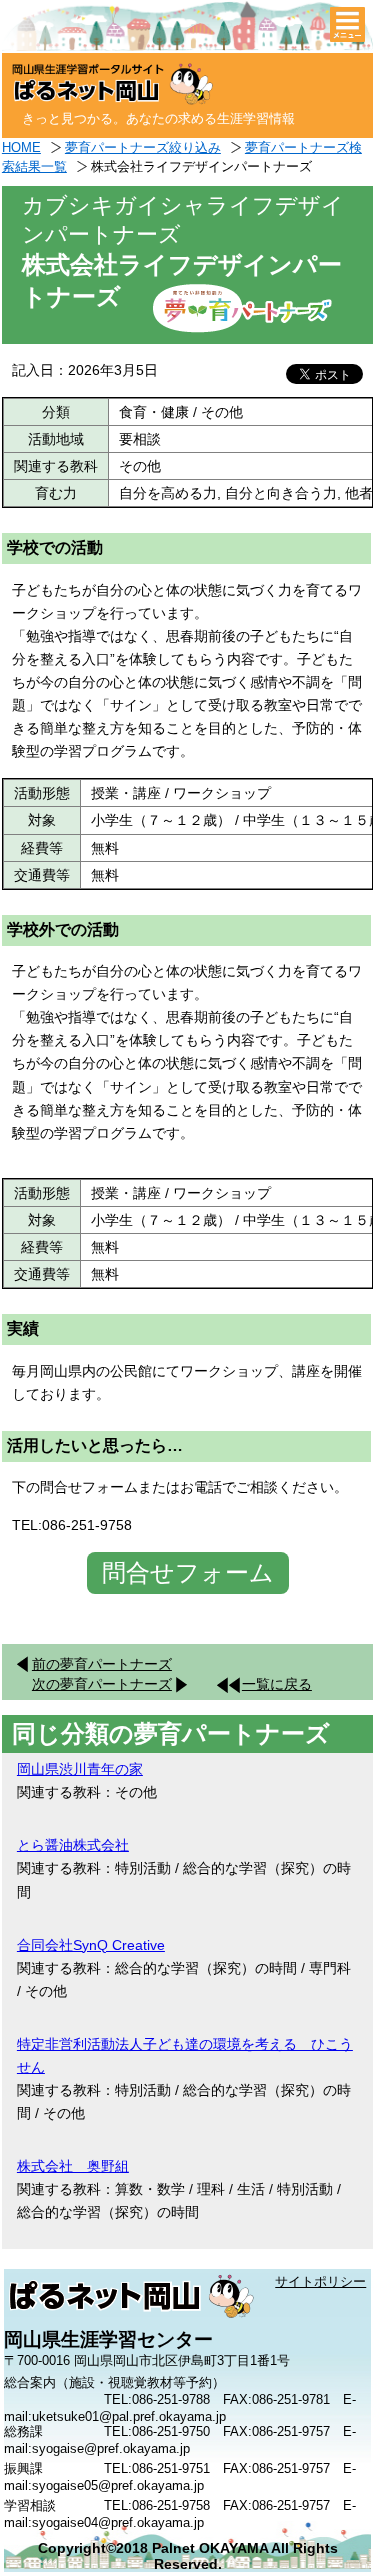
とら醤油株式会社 (73, 1845)
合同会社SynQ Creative (91, 1945)
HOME (21, 147)
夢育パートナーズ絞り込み (143, 147)
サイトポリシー (320, 2281)
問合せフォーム (188, 1572)
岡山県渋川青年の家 (80, 1769)
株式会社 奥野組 (73, 2166)
